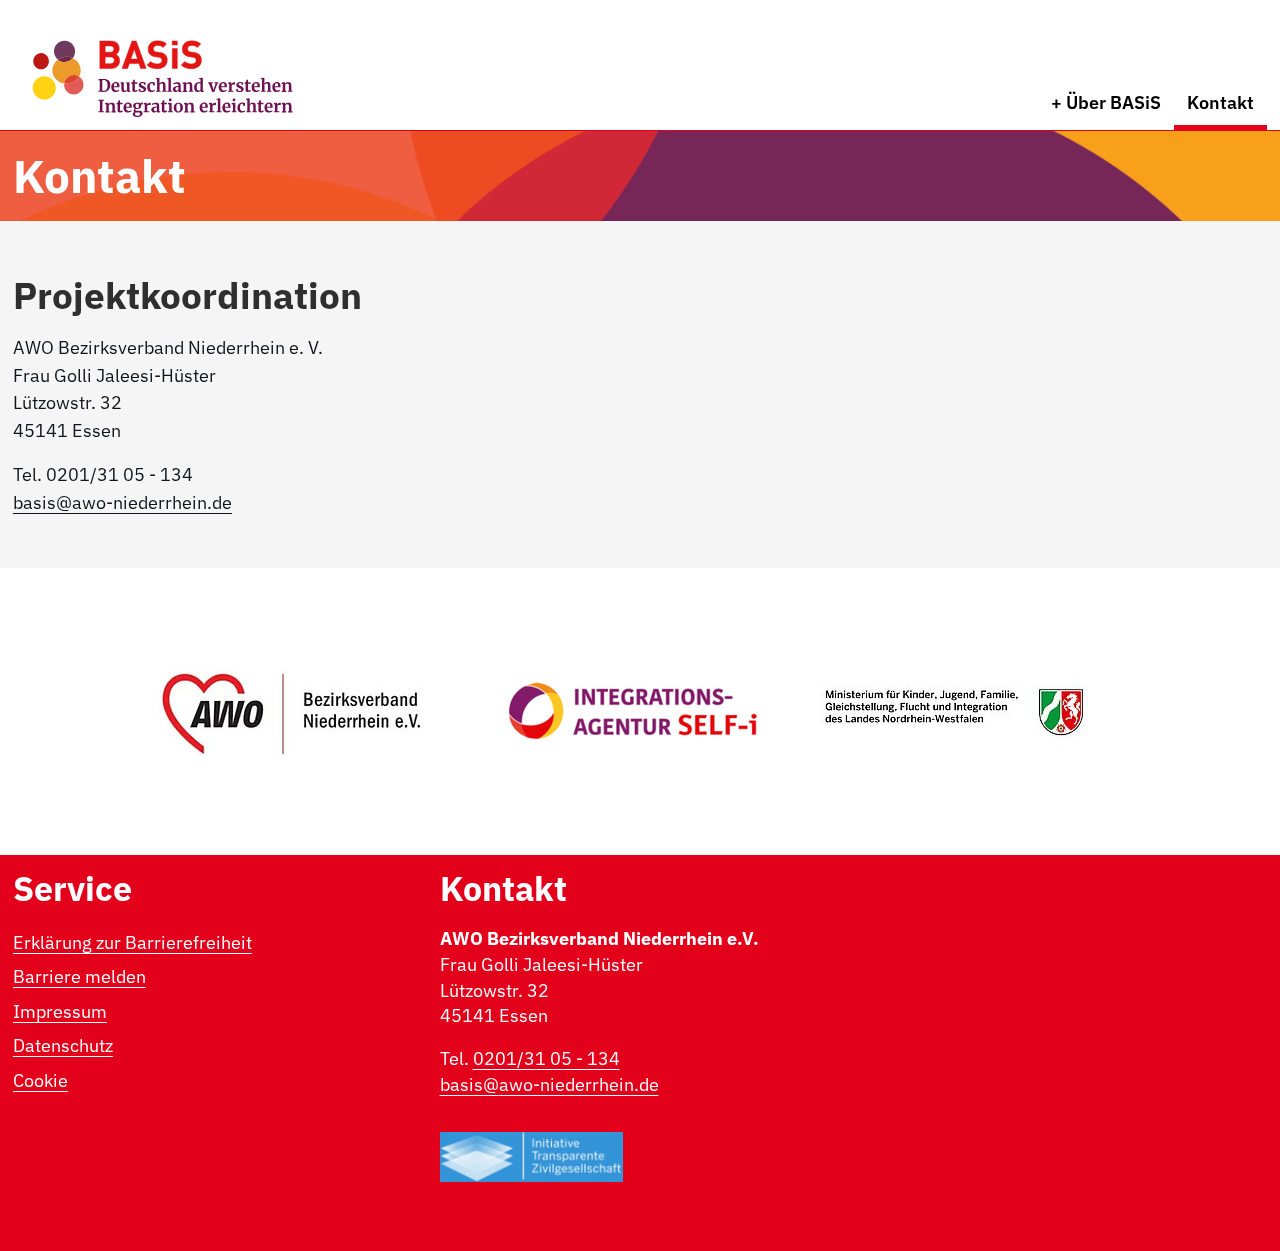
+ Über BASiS (1106, 102)
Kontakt (1220, 102)
